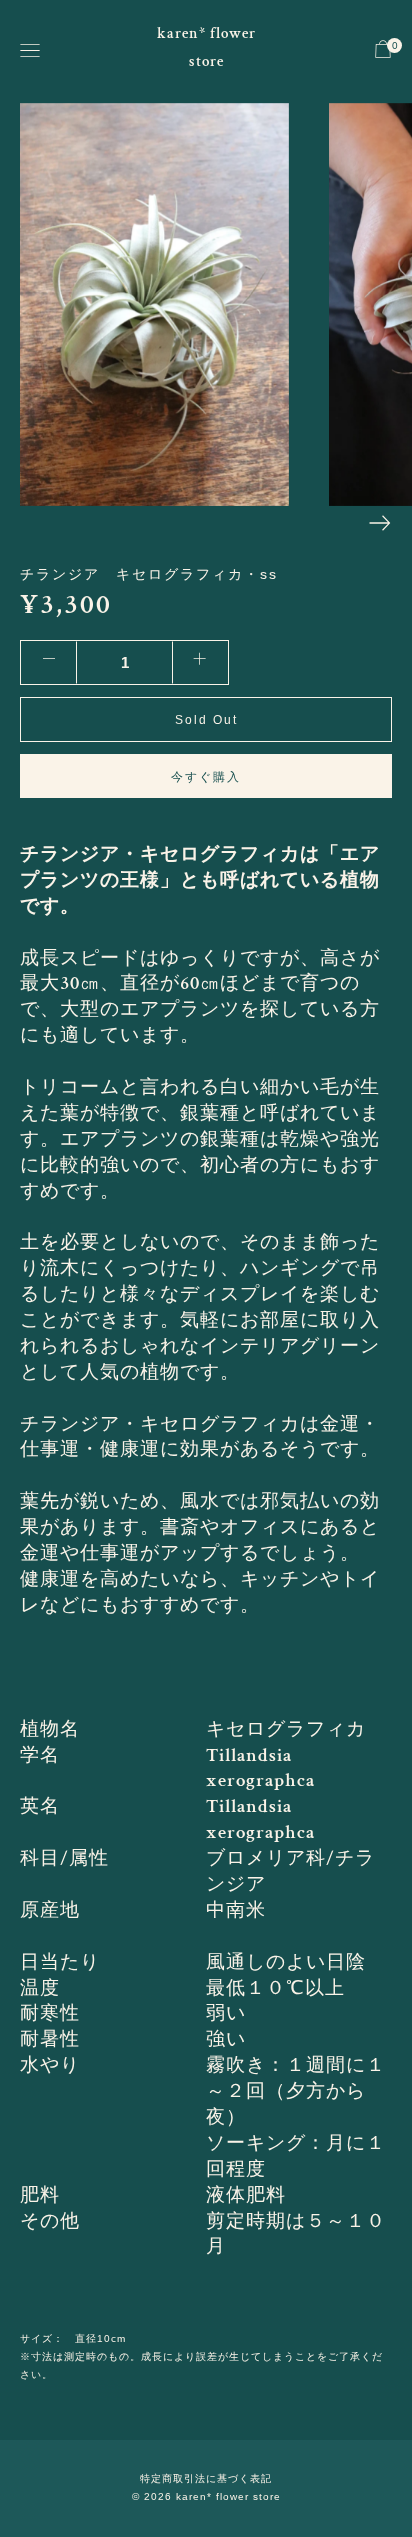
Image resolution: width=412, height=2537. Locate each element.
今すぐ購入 (206, 777)
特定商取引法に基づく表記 (206, 2478)
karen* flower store (206, 47)
